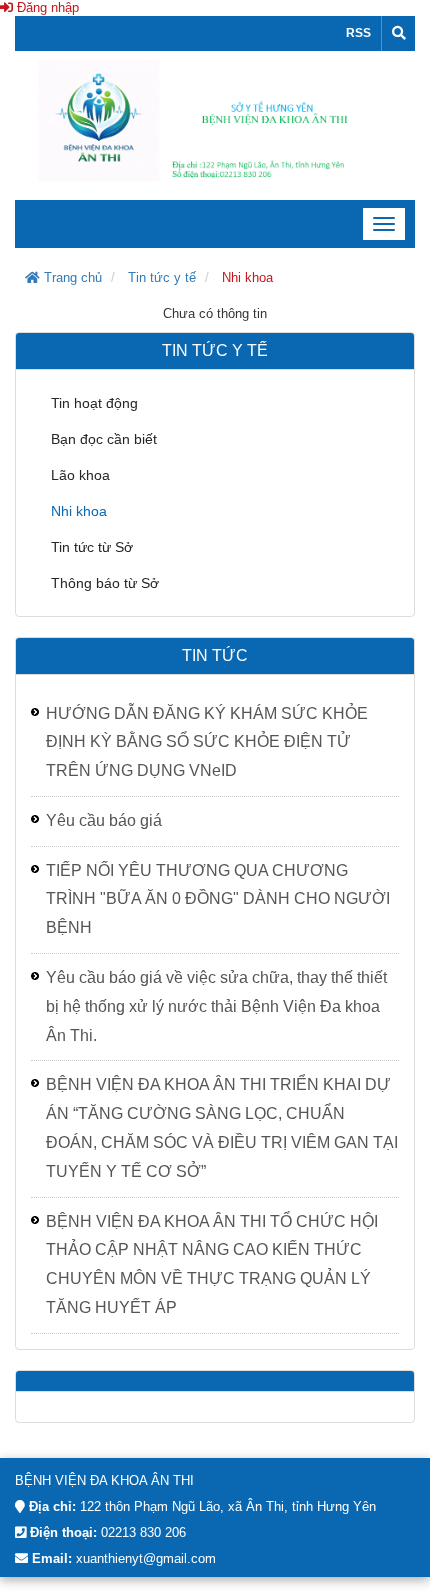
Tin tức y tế (162, 277)
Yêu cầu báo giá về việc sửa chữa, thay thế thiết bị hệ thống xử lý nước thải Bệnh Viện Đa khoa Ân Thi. (216, 1006)
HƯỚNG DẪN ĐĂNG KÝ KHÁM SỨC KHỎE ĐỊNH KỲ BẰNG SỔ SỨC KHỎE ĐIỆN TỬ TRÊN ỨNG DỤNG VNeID (207, 742)
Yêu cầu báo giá (104, 820)
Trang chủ (71, 277)
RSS (358, 33)
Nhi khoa (247, 277)
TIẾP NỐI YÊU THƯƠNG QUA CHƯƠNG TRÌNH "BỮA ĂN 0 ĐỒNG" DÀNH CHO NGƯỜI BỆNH (218, 899)
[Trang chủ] (215, 124)
